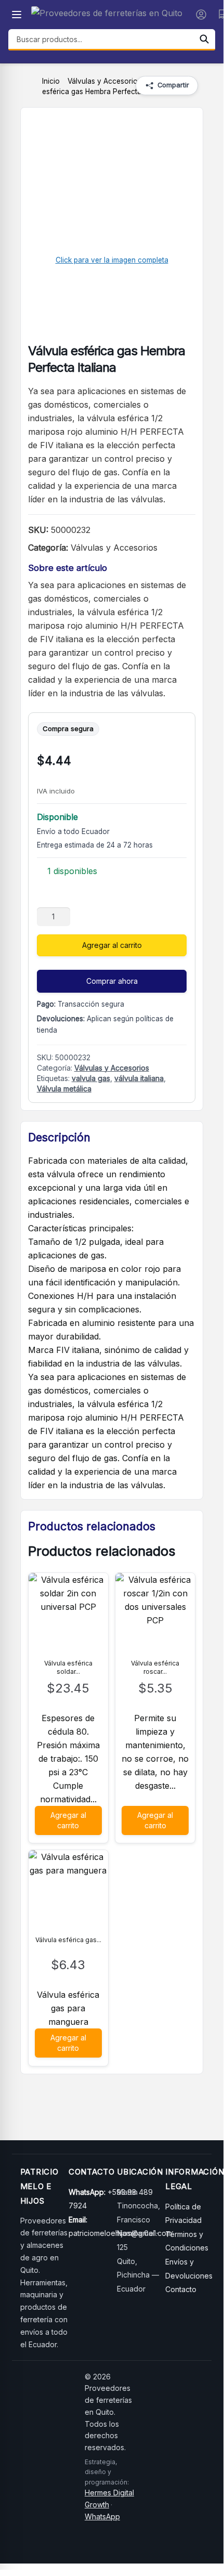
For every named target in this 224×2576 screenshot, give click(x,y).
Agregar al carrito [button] (68, 1820)
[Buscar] (204, 39)
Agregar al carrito (112, 945)
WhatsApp (102, 2516)
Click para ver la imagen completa (112, 260)
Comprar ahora (112, 981)
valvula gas (91, 1078)
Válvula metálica (64, 1089)
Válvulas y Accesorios (104, 81)
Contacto (181, 2289)
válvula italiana (139, 1078)
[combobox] (101, 39)
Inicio (51, 81)
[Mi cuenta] (201, 15)
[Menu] (17, 15)
